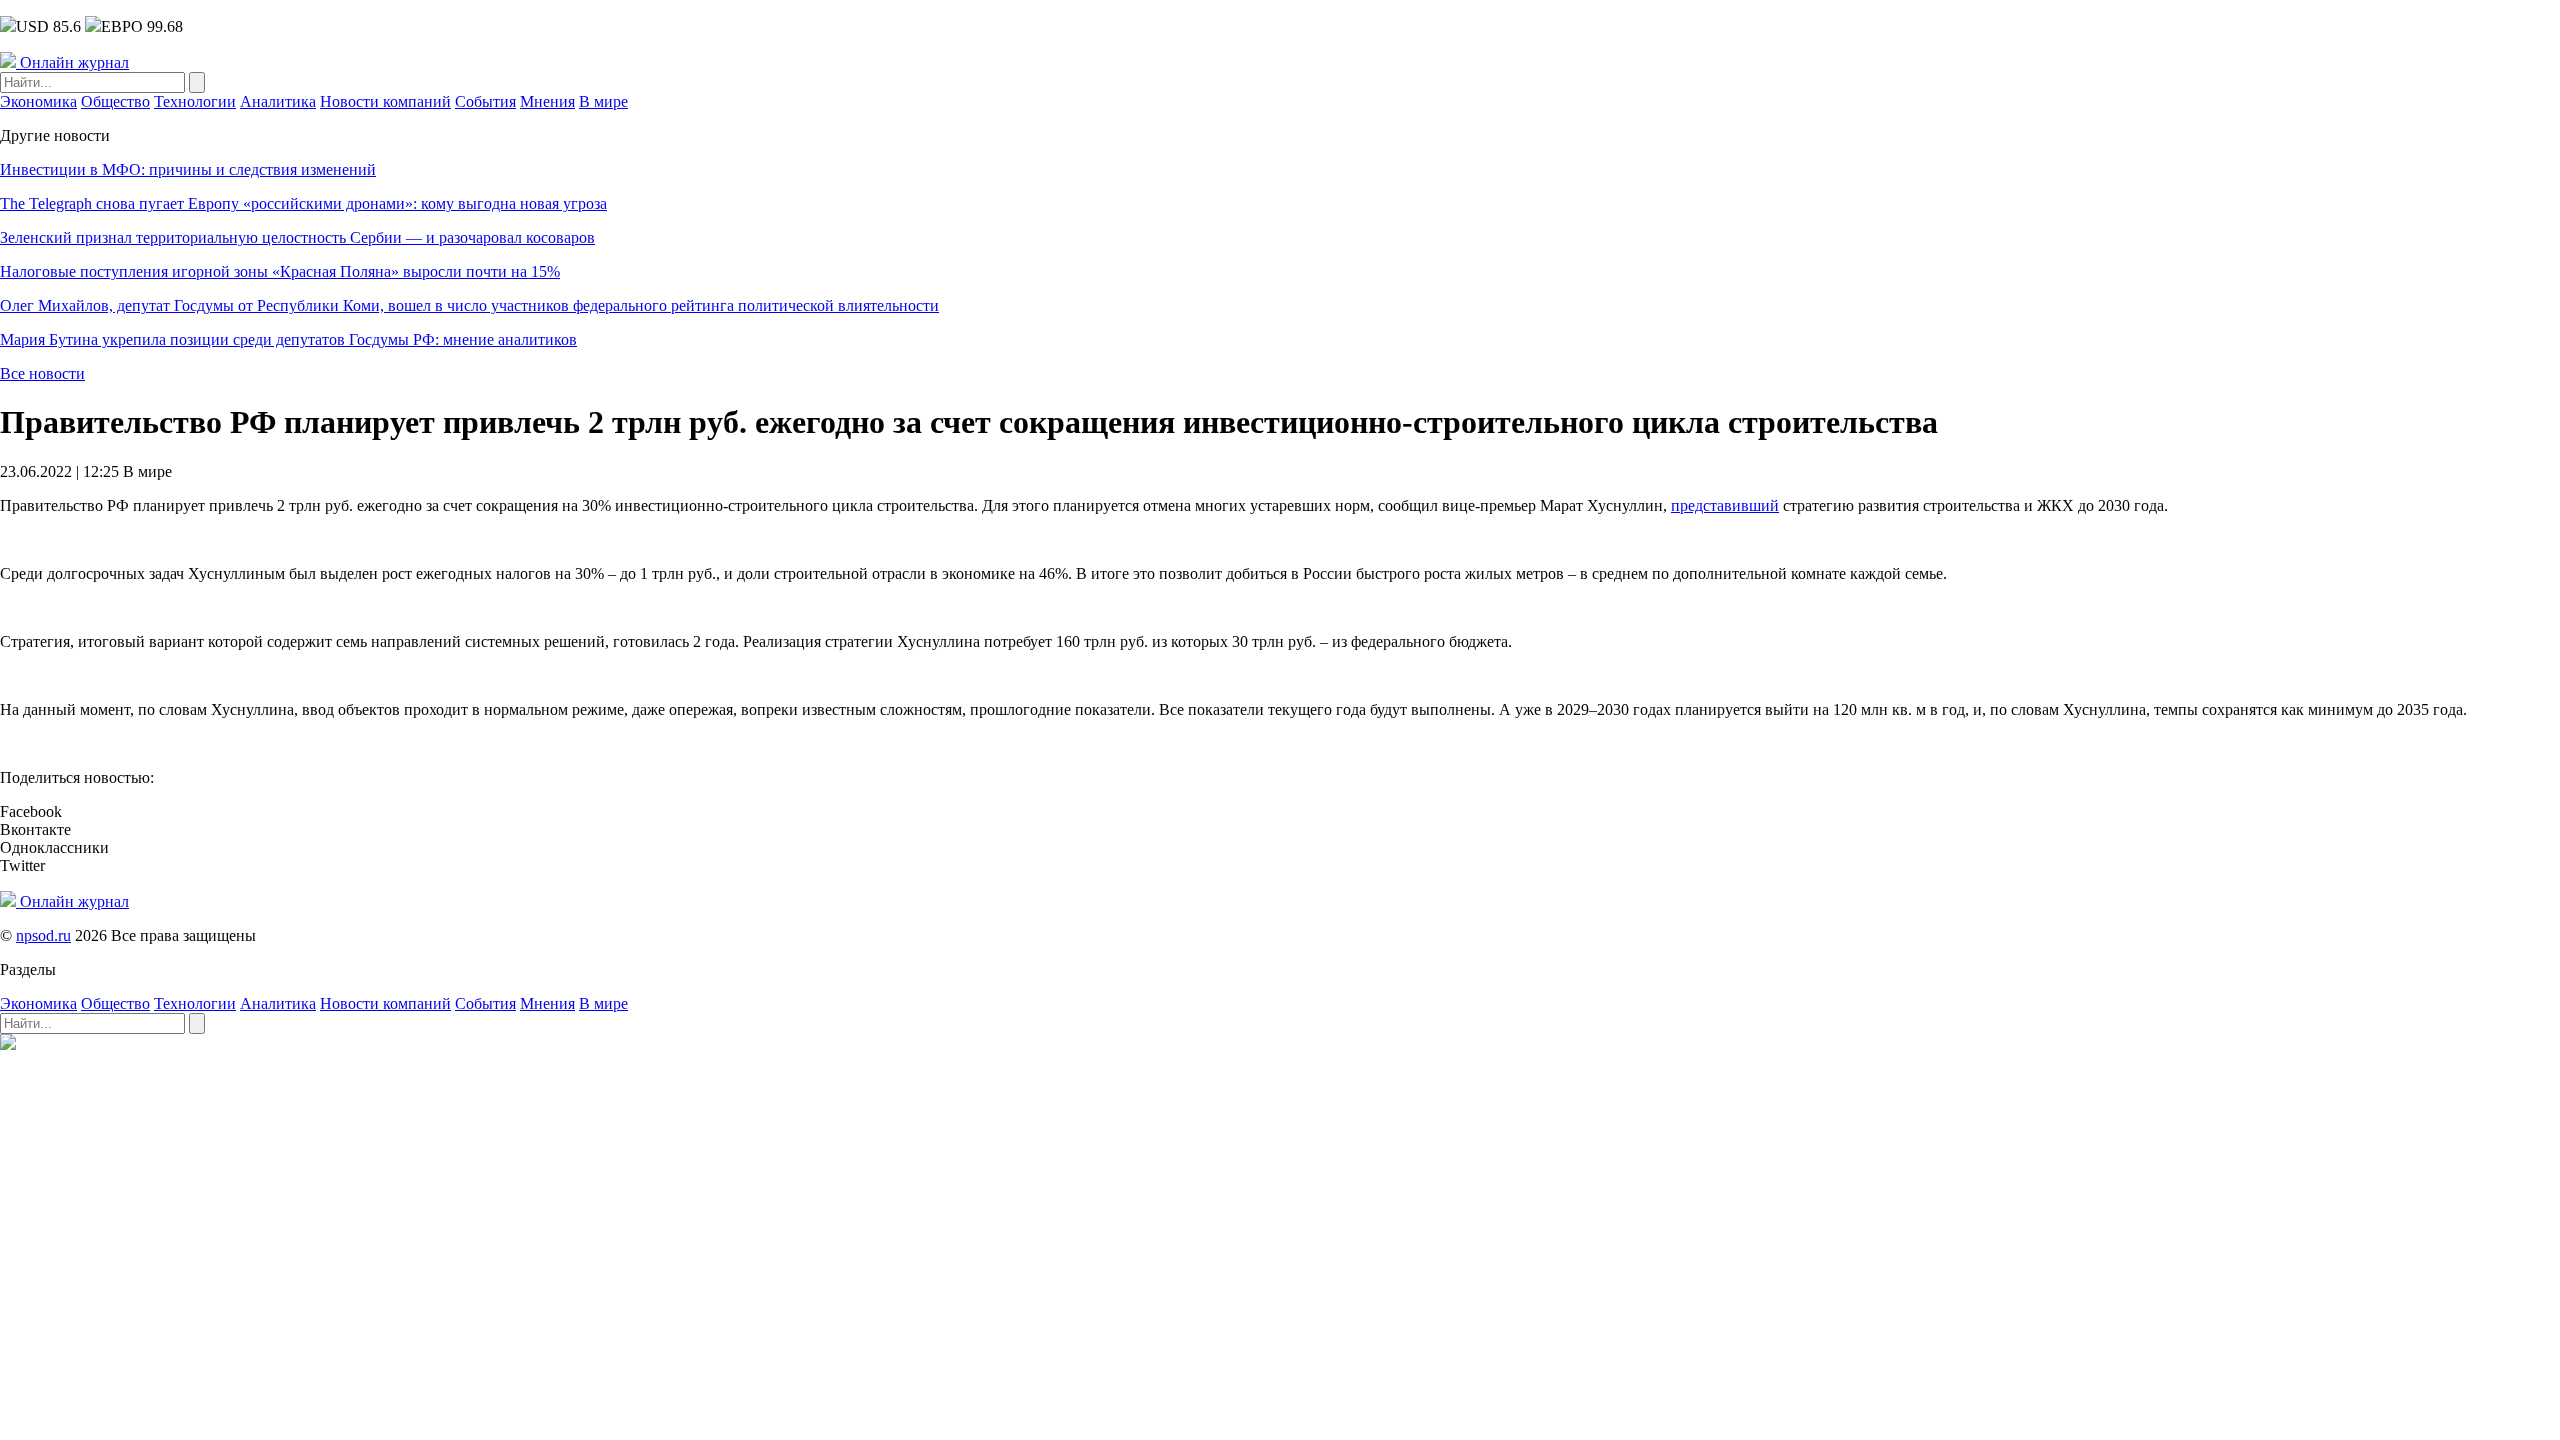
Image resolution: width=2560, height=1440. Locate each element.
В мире (603, 101)
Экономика (38, 101)
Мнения (547, 101)
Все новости (42, 373)
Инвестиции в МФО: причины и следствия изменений (188, 169)
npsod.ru (43, 935)
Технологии (195, 101)
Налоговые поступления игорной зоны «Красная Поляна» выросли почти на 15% (280, 271)
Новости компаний (385, 101)
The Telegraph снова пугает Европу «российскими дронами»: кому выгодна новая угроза (303, 203)
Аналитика (278, 101)
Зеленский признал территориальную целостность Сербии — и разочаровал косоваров (297, 237)
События (485, 101)
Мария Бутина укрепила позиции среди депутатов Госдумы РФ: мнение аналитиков (288, 339)
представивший (1725, 505)
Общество (115, 101)
